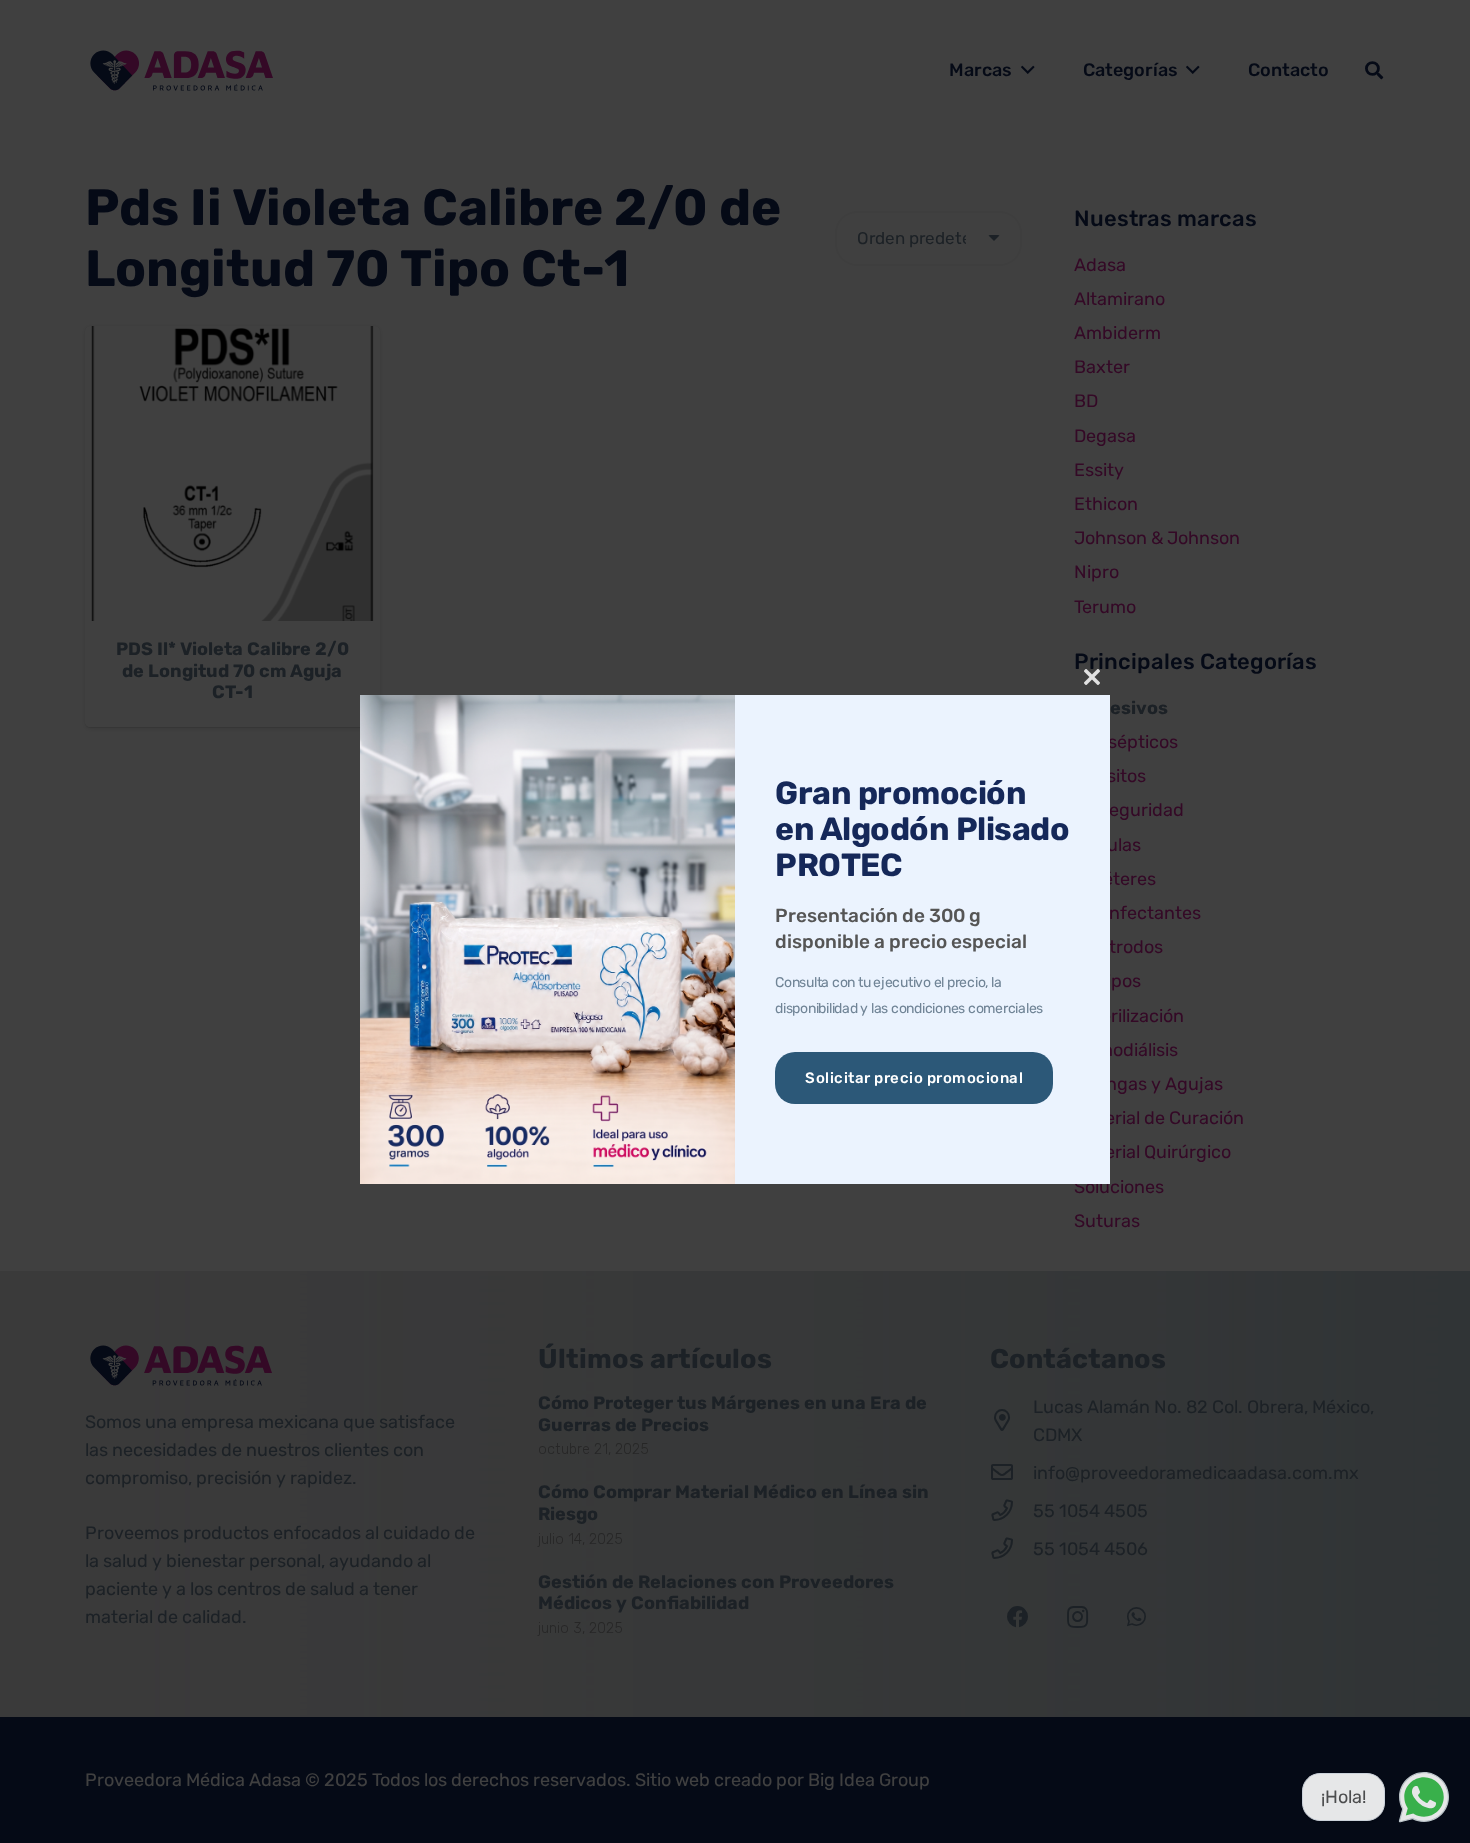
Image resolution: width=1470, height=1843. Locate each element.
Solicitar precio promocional (914, 1078)
